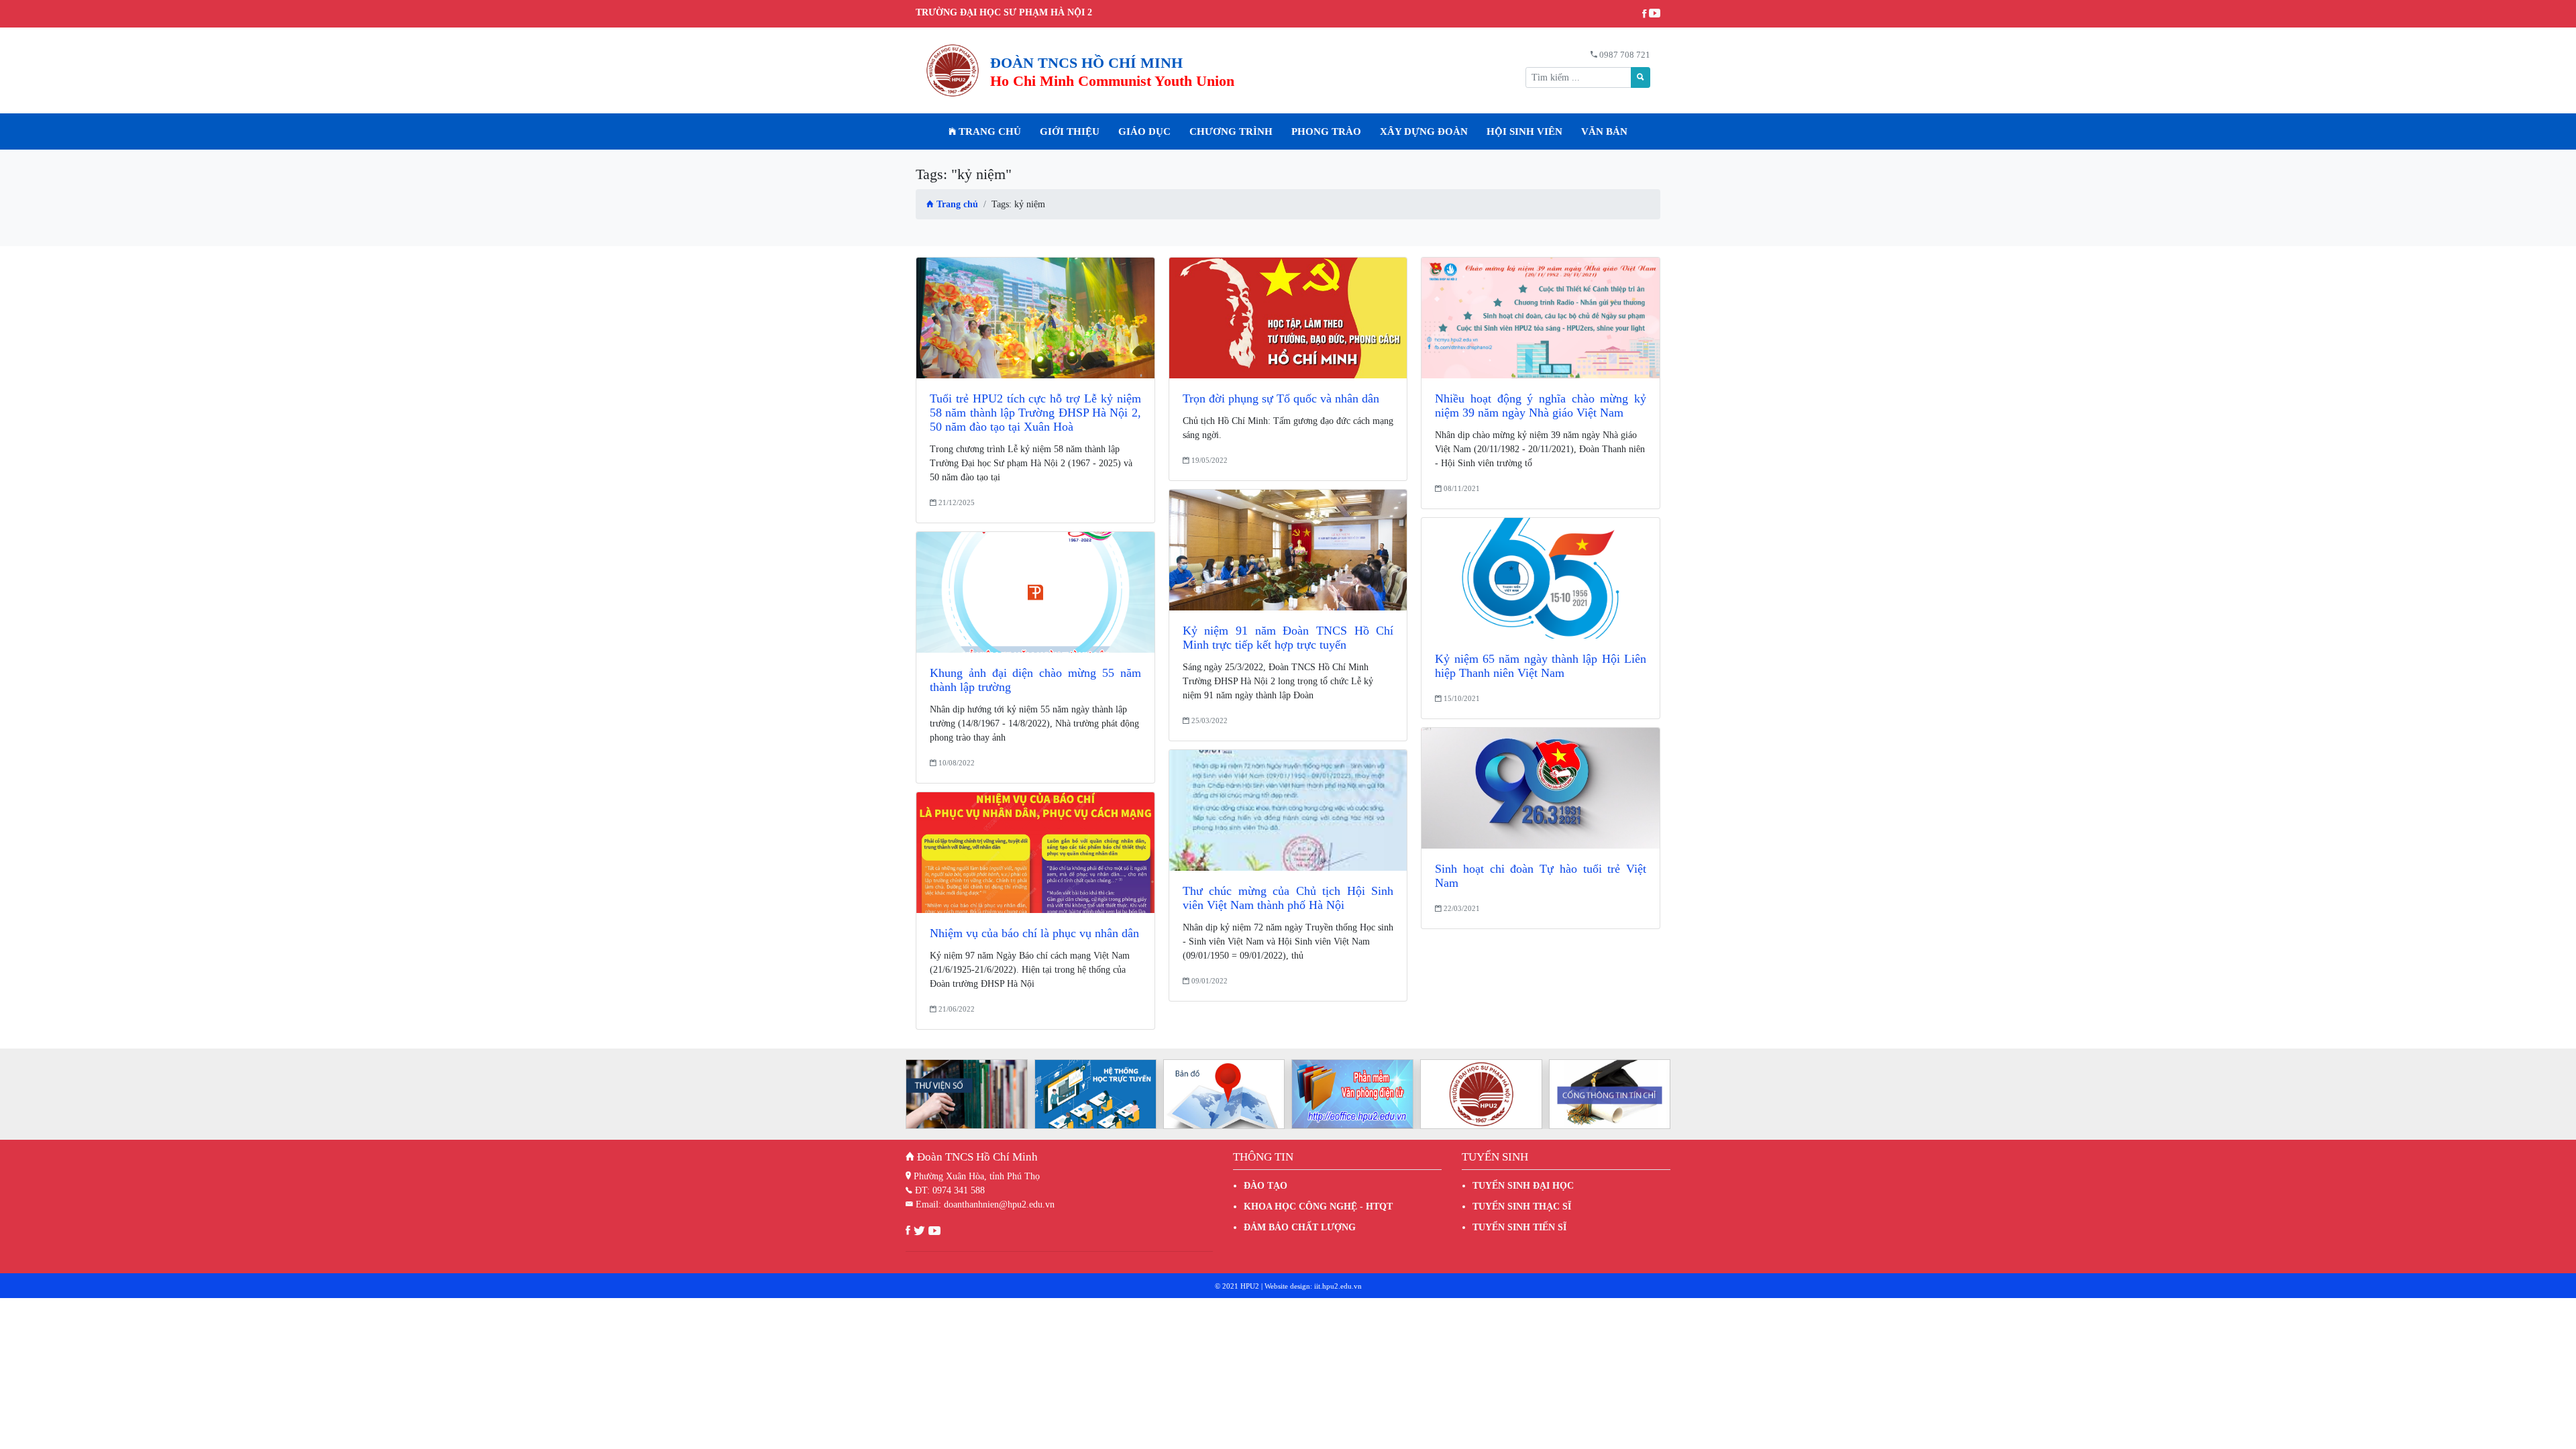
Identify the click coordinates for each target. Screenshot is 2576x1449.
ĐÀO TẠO (1266, 1186)
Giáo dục (1144, 131)
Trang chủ (988, 131)
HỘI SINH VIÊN (1524, 131)
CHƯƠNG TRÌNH (1231, 131)
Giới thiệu (1070, 131)
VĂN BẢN (1604, 131)
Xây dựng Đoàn (1424, 131)
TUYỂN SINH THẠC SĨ (1522, 1206)
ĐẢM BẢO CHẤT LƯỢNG (1300, 1227)
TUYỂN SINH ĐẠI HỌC (1523, 1186)
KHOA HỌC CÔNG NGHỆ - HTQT (1318, 1206)
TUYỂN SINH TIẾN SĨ (1519, 1227)
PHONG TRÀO (1326, 131)
